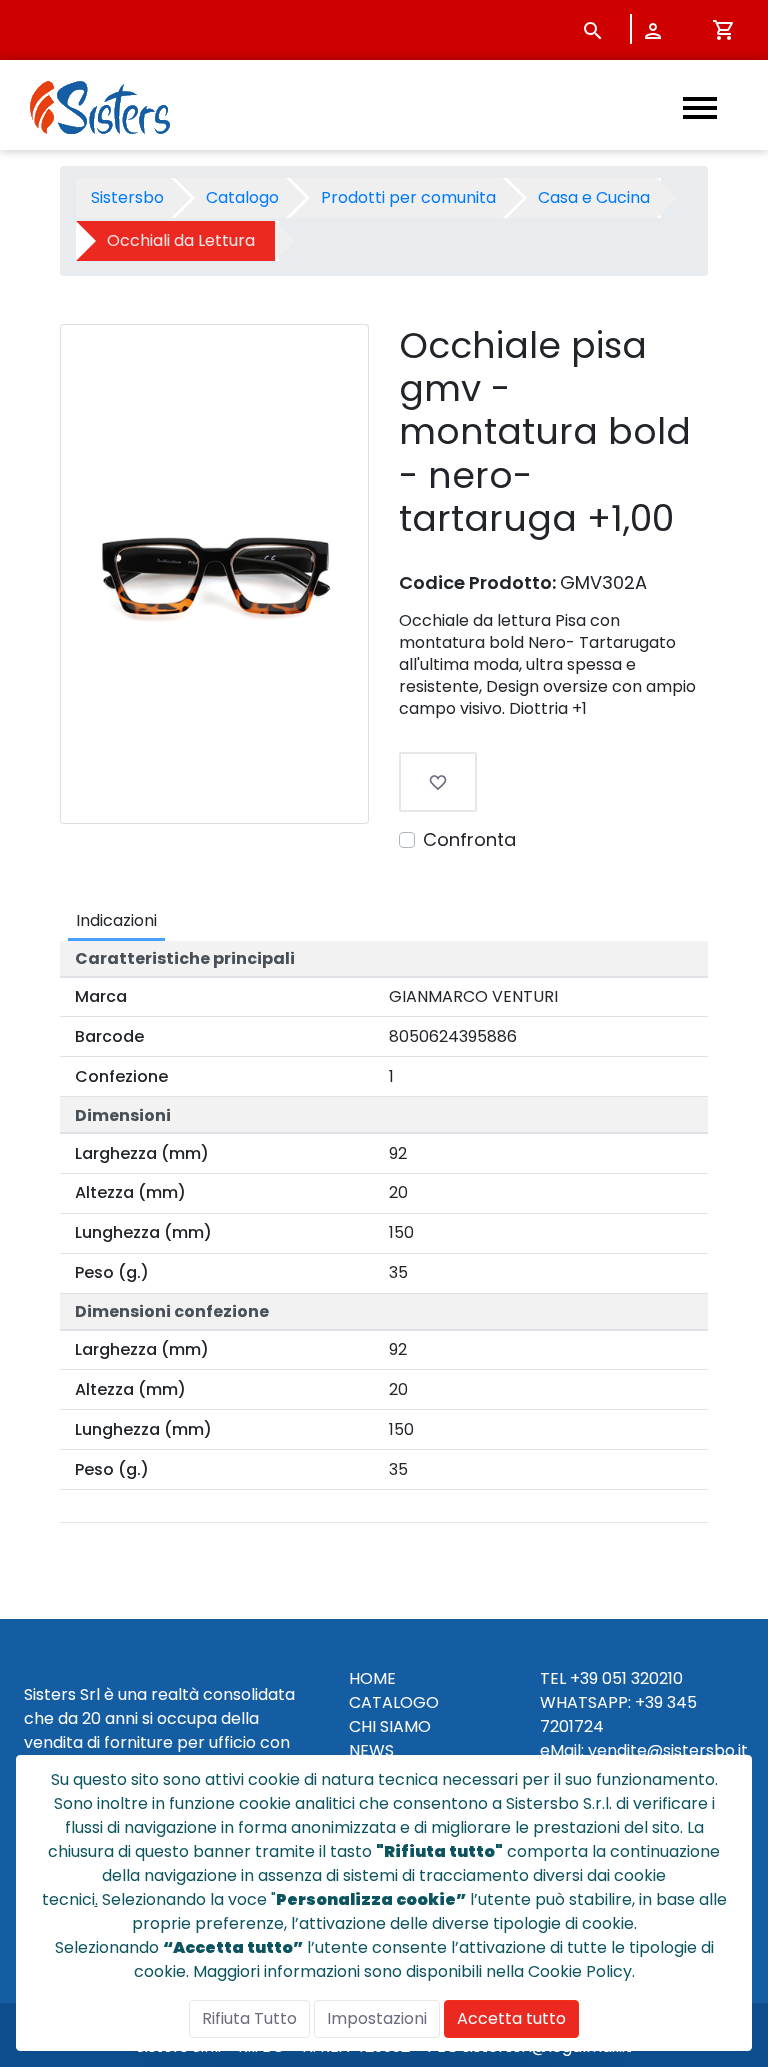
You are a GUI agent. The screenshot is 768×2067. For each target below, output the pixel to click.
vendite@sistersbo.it (668, 1750)
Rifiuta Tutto (249, 2018)
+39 (649, 1702)
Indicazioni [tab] (116, 920)
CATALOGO (394, 1702)
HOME (372, 1678)
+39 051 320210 (626, 1678)
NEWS (371, 1750)
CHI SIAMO (390, 1726)
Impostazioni (377, 2018)
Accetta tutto (511, 2018)
